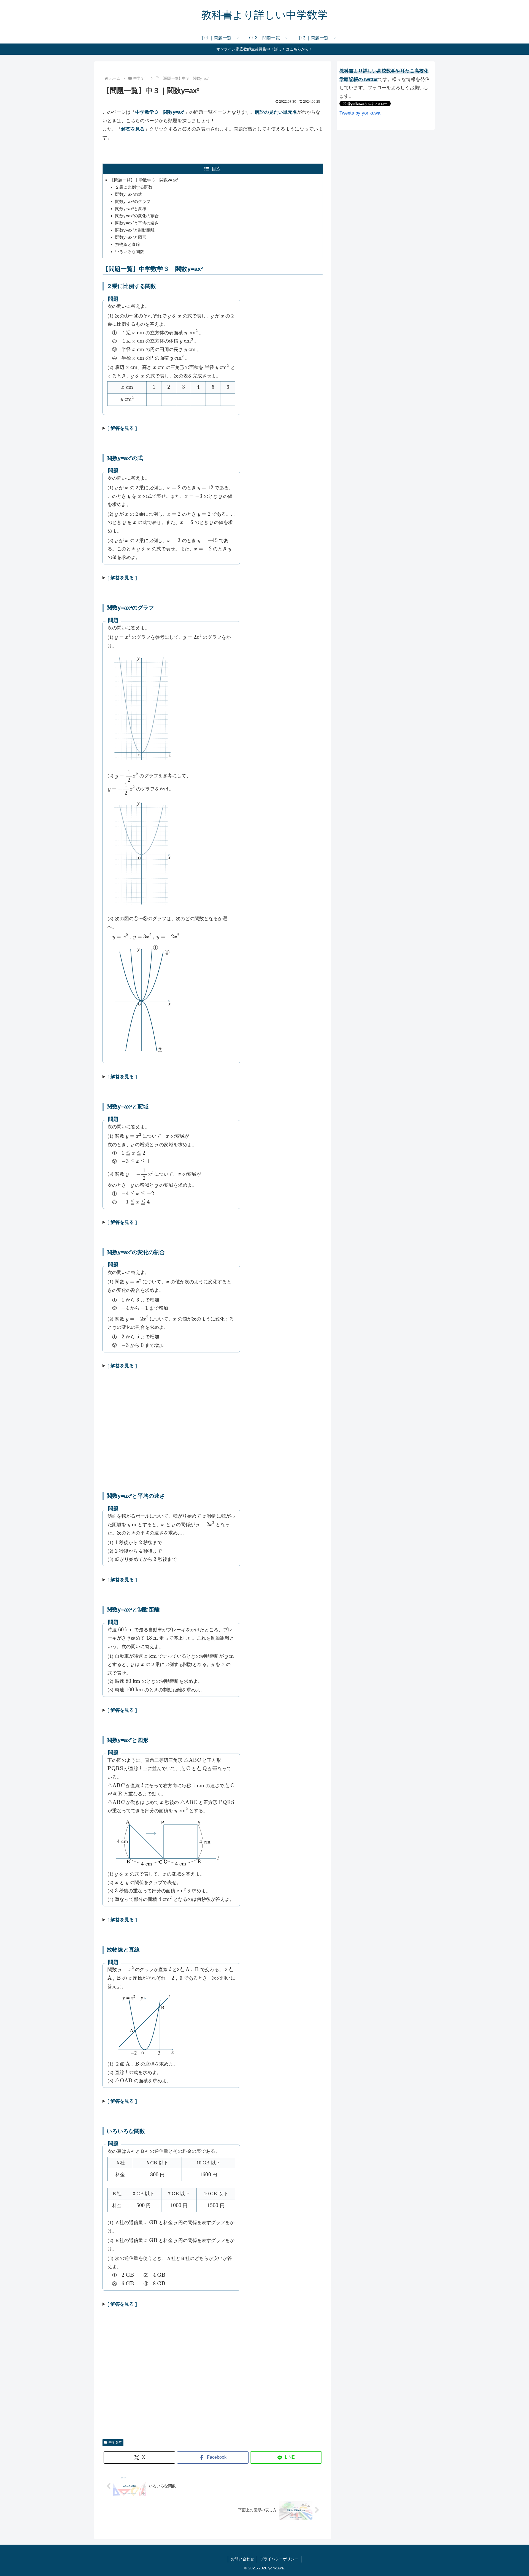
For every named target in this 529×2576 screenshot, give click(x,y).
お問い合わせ (242, 2559)
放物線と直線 (128, 244)
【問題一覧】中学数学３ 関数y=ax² (144, 180)
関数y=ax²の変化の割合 (137, 216)
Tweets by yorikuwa (360, 113)
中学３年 (115, 2442)
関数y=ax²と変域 (131, 209)
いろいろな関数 (130, 252)
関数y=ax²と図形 (131, 237)
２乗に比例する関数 (134, 187)
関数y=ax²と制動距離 (135, 230)
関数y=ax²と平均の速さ (137, 223)
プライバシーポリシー (279, 2559)
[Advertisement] (213, 1439)
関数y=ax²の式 (129, 194)
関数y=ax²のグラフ (133, 201)
